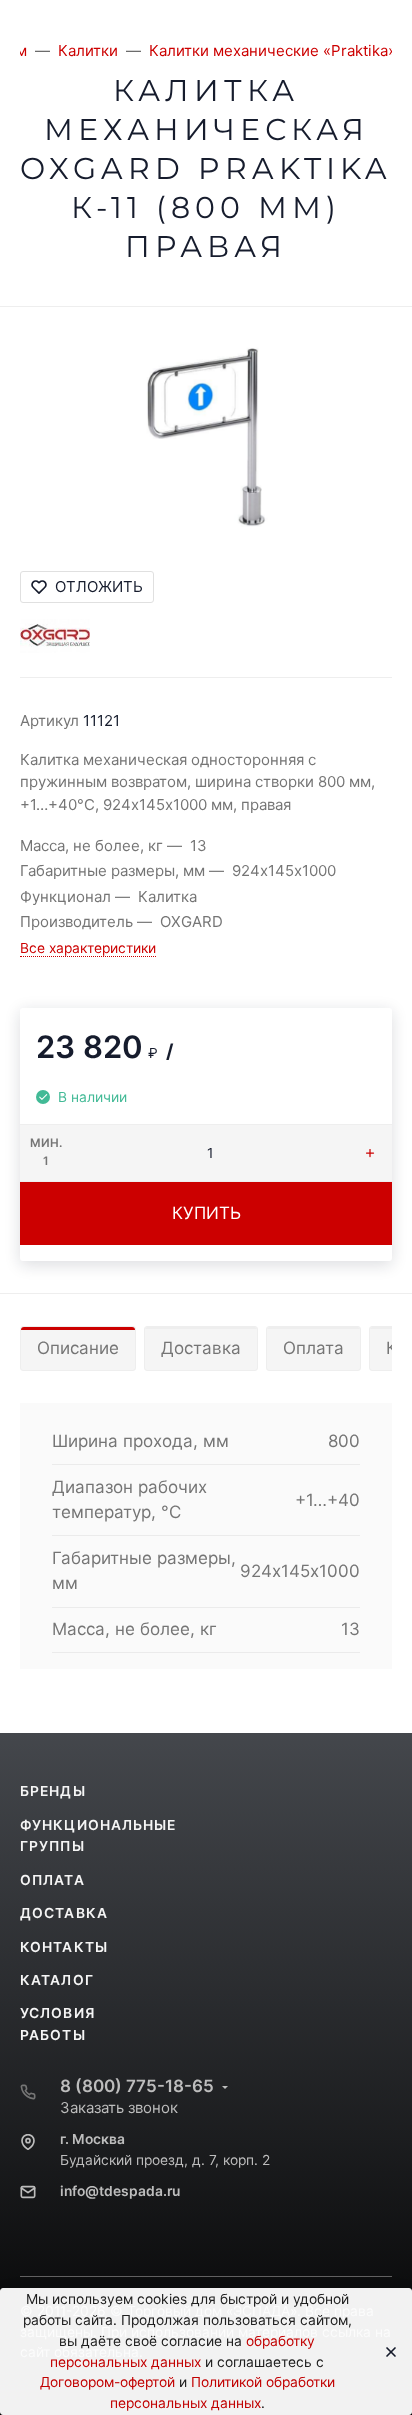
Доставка (201, 1348)
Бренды (53, 1791)
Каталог (57, 1980)
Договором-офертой (107, 2382)
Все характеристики (88, 948)
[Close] (384, 2352)
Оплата (313, 1348)
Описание (78, 1348)
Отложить (99, 586)
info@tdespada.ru (120, 2191)
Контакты (64, 1947)
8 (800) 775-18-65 (137, 2086)
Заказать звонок (119, 2107)
